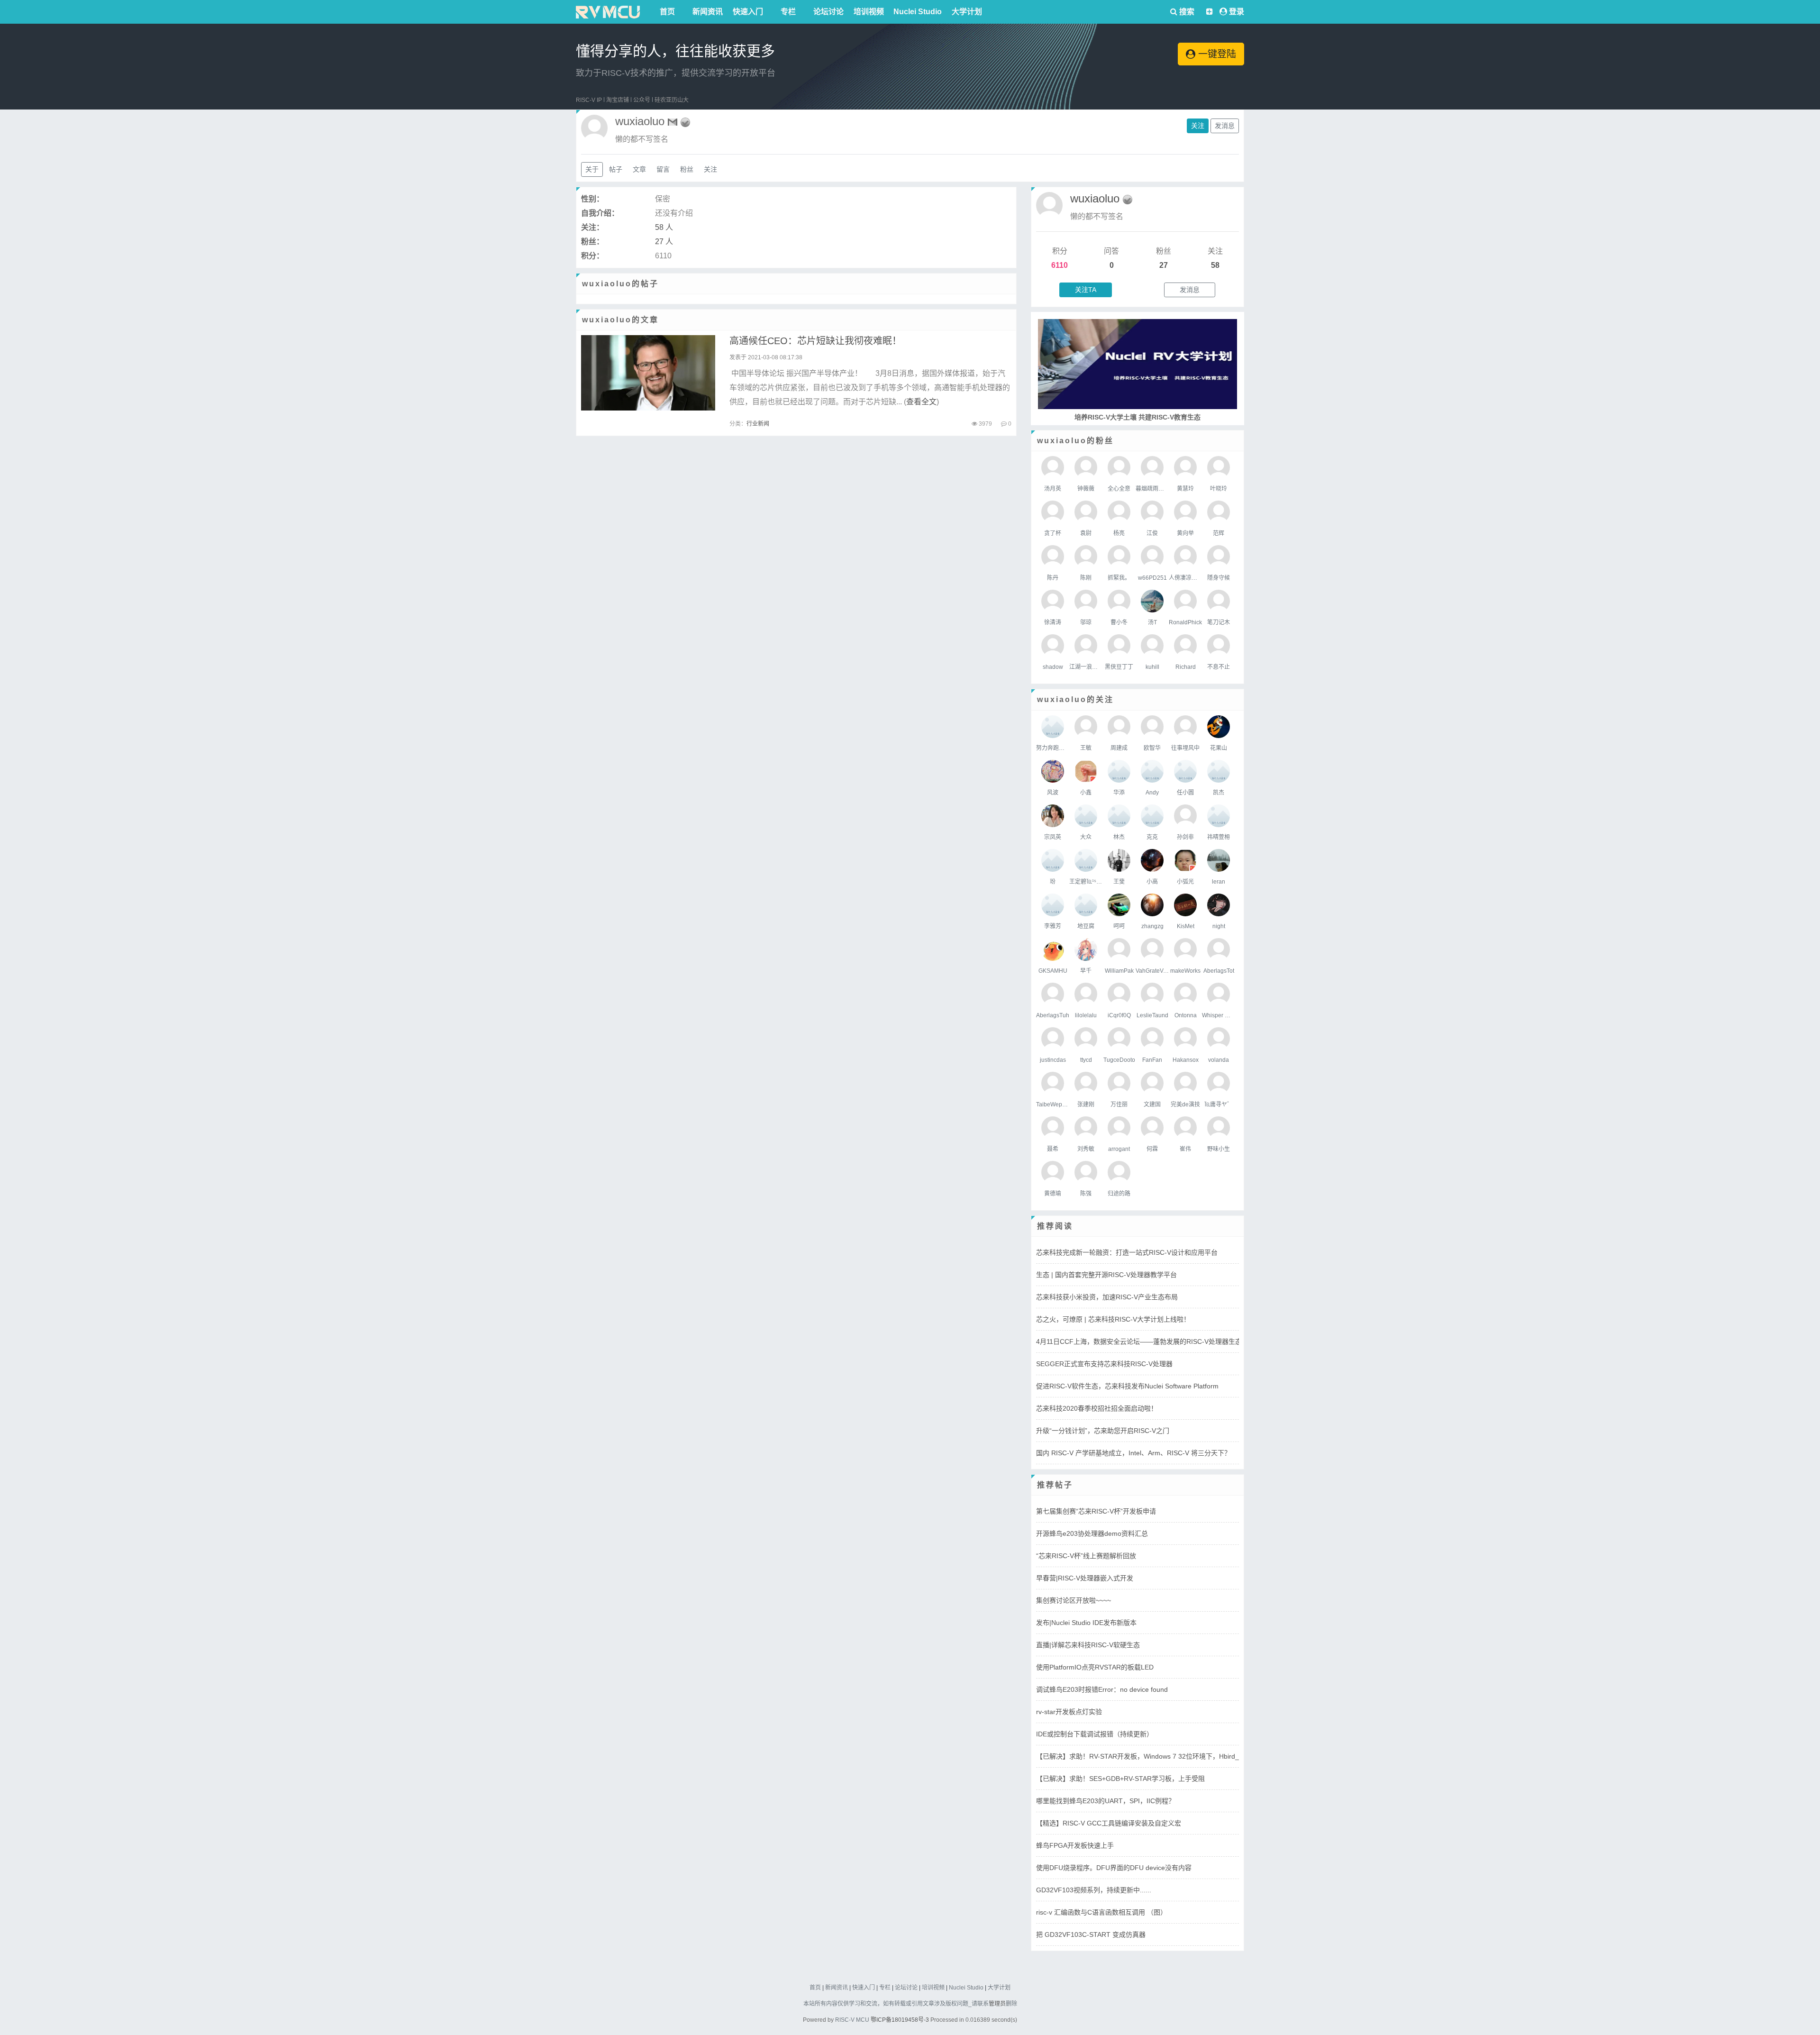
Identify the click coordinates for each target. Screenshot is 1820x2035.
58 (1215, 265)
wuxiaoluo (1095, 198)
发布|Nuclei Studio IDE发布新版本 (1086, 1623)
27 (1164, 265)
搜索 (1186, 12)
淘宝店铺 (618, 100)
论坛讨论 (828, 12)
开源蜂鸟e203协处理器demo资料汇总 (1092, 1533)
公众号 (642, 100)
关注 (1198, 126)
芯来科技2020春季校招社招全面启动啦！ (1097, 1408)
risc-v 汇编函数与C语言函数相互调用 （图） (1101, 1912)
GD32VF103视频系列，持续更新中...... (1094, 1890)
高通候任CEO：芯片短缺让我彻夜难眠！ (815, 341)
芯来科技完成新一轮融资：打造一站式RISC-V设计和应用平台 (1127, 1252)
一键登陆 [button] (1216, 54)
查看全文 (921, 402)
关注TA (1086, 290)
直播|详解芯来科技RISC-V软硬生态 (1088, 1645)
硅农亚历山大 (672, 100)
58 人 (664, 227)
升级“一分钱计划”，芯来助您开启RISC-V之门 (1103, 1431)
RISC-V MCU (852, 2020)
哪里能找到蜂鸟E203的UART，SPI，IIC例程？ (1106, 1801)
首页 (667, 12)
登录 (1237, 12)
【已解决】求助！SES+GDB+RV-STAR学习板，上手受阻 (1120, 1779)
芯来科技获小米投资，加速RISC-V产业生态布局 (1107, 1297)
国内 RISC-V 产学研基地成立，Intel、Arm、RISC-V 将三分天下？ (1133, 1453)
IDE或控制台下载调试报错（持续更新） (1095, 1734)
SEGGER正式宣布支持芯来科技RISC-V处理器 (1104, 1364)
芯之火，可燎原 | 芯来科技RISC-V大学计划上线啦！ (1113, 1319)
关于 (592, 169)
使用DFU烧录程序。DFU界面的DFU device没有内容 (1114, 1868)
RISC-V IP (589, 100)
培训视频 (869, 12)
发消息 (1225, 126)
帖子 (616, 169)
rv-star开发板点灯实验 (1069, 1712)
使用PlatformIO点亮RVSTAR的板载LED (1095, 1667)
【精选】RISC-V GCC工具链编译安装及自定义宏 (1109, 1823)
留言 (663, 169)
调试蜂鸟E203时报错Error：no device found (1102, 1689)
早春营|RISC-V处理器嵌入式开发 (1085, 1578)
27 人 (664, 242)
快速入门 (748, 12)
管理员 (997, 2004)
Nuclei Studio (918, 12)
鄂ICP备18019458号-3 (900, 2020)
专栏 (788, 12)
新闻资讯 (708, 12)
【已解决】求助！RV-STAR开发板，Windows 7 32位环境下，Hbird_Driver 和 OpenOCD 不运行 (1178, 1756)
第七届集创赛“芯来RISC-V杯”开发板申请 (1096, 1511)
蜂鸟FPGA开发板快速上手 (1075, 1845)
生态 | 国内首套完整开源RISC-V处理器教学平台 (1106, 1275)
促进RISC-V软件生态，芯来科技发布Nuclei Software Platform (1127, 1386)
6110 (1060, 265)
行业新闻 (758, 424)
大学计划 (967, 12)
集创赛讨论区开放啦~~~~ (1074, 1600)
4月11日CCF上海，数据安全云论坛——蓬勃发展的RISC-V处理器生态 (1139, 1341)
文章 (639, 169)
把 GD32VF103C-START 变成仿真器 (1091, 1935)
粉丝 (687, 169)
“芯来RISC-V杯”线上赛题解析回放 (1086, 1556)
